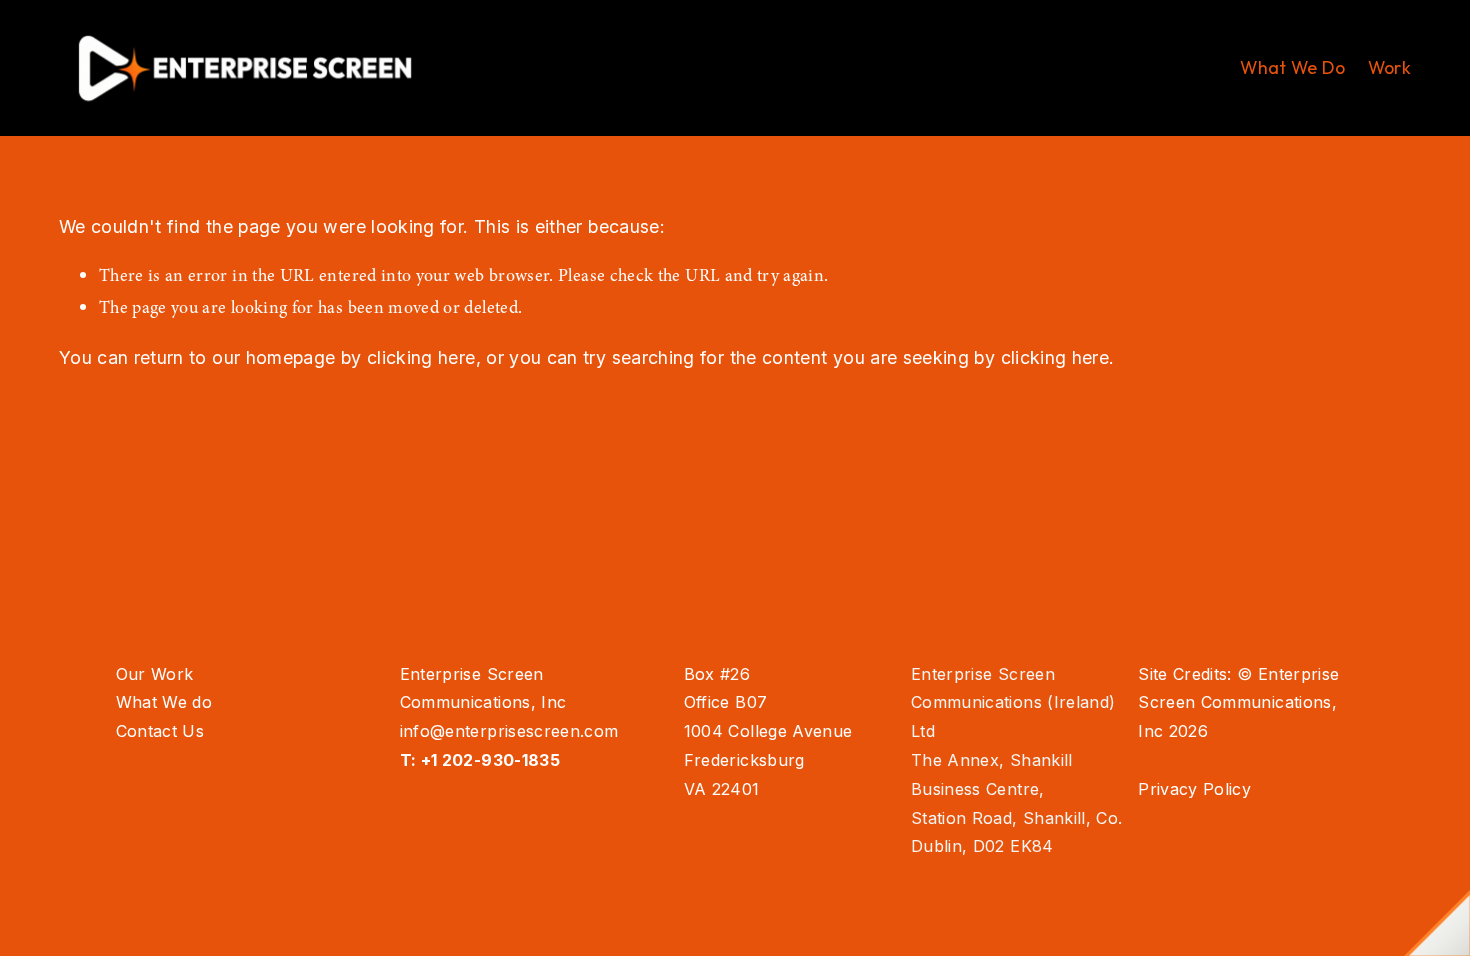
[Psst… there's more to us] (1437, 923)
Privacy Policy (1194, 789)
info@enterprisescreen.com (509, 731)
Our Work (155, 674)
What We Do (1293, 67)
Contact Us (160, 731)
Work (1389, 67)
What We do (164, 702)
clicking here (421, 357)
